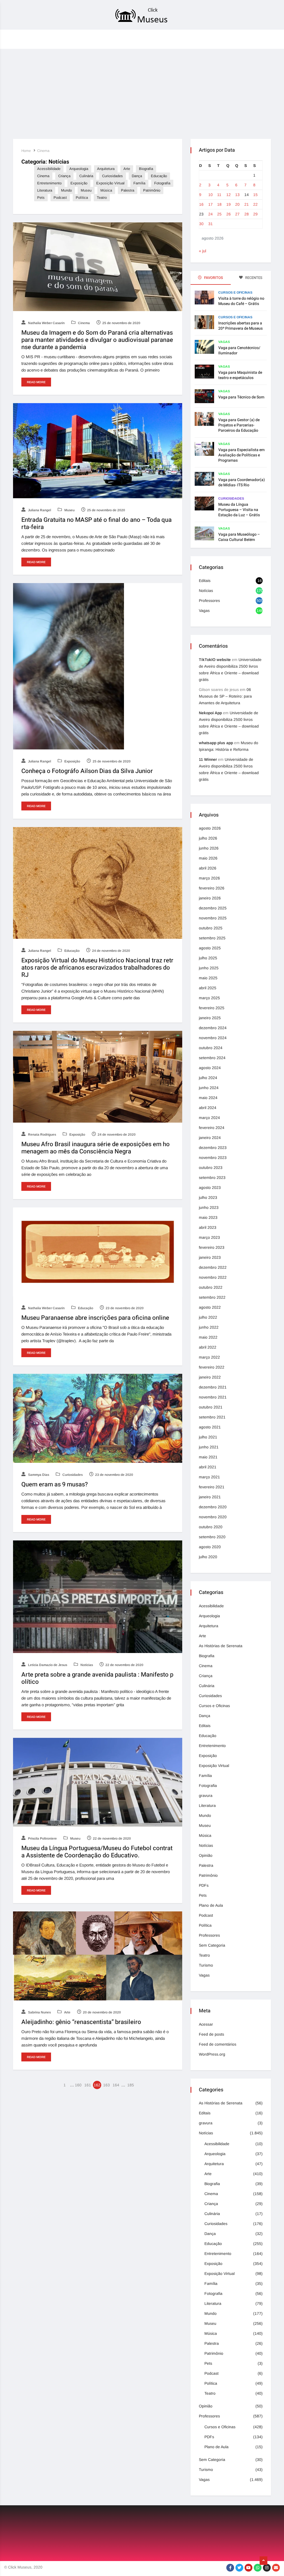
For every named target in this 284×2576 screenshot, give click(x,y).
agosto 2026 (210, 828)
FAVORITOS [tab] (213, 278)
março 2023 (209, 1237)
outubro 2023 (211, 1168)
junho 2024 (209, 1088)
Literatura (45, 190)
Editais (205, 581)
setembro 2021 (212, 1417)
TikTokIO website (215, 660)
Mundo (66, 190)
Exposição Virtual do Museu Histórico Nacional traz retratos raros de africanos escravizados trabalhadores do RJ (97, 968)
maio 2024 (208, 1098)
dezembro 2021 (213, 1387)
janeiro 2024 (210, 1138)
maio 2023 (208, 1217)
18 (219, 204)
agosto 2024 (210, 1068)
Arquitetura (106, 169)
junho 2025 (209, 968)
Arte (127, 169)
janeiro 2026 (210, 898)
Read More (36, 382)
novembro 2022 (213, 1277)
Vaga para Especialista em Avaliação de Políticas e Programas (241, 455)
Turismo (206, 1965)
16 (201, 204)
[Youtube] (248, 2568)
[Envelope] (276, 2568)
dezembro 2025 (213, 908)
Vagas (224, 342)
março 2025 (209, 998)
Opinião (206, 1855)
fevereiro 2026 (212, 888)
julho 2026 (208, 838)
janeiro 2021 (210, 1497)
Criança (64, 176)
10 (211, 195)
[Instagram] (267, 2568)
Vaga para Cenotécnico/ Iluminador (239, 350)
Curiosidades (112, 176)
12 (229, 195)
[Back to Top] (263, 2561)
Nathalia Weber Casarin (46, 323)
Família (139, 183)
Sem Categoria (212, 1945)
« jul (202, 251)
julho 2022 (208, 1317)
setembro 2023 (212, 1178)
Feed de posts (211, 2034)
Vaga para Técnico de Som (241, 397)
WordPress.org (212, 2054)
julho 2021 (208, 1437)
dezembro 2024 (213, 1028)
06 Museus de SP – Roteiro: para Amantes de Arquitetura (225, 696)
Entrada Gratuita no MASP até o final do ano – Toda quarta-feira (97, 523)
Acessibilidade (49, 169)
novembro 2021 (213, 1397)
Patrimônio (152, 190)
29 (255, 214)
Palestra (128, 190)
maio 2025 (208, 978)
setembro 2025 (212, 938)
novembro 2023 (213, 1158)
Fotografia (162, 183)
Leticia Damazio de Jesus (47, 1665)
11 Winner (208, 759)
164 (116, 2085)
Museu (86, 190)
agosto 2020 (210, 1547)
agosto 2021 (210, 1427)
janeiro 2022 (210, 1377)
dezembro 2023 (213, 1148)
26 (229, 214)
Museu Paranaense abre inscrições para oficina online (95, 1318)
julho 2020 (208, 1557)
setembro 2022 (212, 1297)
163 (106, 2085)
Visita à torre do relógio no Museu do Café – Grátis (241, 301)
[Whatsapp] (258, 2568)
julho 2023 (208, 1197)
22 (255, 204)
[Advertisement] (142, 92)
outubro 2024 (211, 1048)
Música (106, 190)
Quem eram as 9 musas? (55, 1484)
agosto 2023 (210, 1187)
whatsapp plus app (216, 743)
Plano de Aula (211, 1905)
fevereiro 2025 (212, 1008)
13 (237, 195)
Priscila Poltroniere (42, 1838)
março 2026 (209, 878)
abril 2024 (208, 1108)
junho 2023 (209, 1207)
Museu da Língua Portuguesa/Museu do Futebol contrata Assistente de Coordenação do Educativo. (97, 1852)
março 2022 (209, 1357)
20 (237, 204)
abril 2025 (208, 988)
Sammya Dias (38, 1475)
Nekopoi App (210, 713)
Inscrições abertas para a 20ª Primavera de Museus (240, 326)
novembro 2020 (213, 1517)
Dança (137, 176)
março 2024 (209, 1118)
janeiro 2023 (210, 1257)
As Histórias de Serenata (221, 1646)
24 (211, 214)
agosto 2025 (210, 948)
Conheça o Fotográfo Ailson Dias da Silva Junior (87, 771)
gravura (206, 1796)
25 (219, 214)
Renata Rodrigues (42, 1135)
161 (88, 2085)
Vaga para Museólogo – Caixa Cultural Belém (239, 537)
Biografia (146, 169)
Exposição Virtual (110, 183)
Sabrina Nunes (39, 2012)
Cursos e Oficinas (235, 293)
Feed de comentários (218, 2044)
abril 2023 (208, 1227)
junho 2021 (209, 1447)
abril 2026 (208, 868)
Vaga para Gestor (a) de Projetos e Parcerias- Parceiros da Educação (239, 425)
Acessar (206, 2024)
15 (255, 195)
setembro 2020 (212, 1537)
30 (201, 224)
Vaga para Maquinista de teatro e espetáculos (240, 375)
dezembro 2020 (213, 1507)
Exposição (79, 183)
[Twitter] (239, 2568)
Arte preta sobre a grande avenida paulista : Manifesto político (97, 1678)
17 (211, 204)
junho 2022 (209, 1327)
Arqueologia (79, 169)
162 (97, 2085)
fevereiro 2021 (212, 1487)
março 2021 (209, 1477)
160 (78, 2085)
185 (131, 2085)
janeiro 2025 (210, 1018)
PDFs (204, 1885)
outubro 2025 (211, 928)
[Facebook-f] (230, 2568)
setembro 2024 (212, 1058)
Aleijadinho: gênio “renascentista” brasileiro (81, 2022)
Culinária (86, 176)
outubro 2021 (211, 1407)
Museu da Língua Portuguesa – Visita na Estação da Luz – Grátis (239, 510)
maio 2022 (208, 1337)
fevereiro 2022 (212, 1367)
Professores (209, 601)
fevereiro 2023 (212, 1247)
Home (26, 151)
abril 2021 (208, 1467)
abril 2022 (208, 1347)
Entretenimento (49, 183)
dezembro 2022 (213, 1267)
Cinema (43, 151)
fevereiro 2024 (212, 1128)
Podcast (60, 198)
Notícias (86, 1665)
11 (219, 195)
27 (237, 214)
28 (247, 214)
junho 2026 (209, 848)
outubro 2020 (211, 1527)
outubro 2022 (211, 1287)
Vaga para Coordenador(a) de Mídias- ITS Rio (242, 482)
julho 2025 (208, 958)
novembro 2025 (213, 918)
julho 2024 (208, 1078)
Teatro (102, 198)
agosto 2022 (210, 1307)
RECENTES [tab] (253, 278)
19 (229, 204)
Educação (159, 176)
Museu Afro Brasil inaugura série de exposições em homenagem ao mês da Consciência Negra (96, 1148)
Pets (41, 198)
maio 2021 (208, 1457)
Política (82, 198)
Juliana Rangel (39, 510)
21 (247, 204)
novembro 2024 (213, 1038)
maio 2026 (208, 858)
